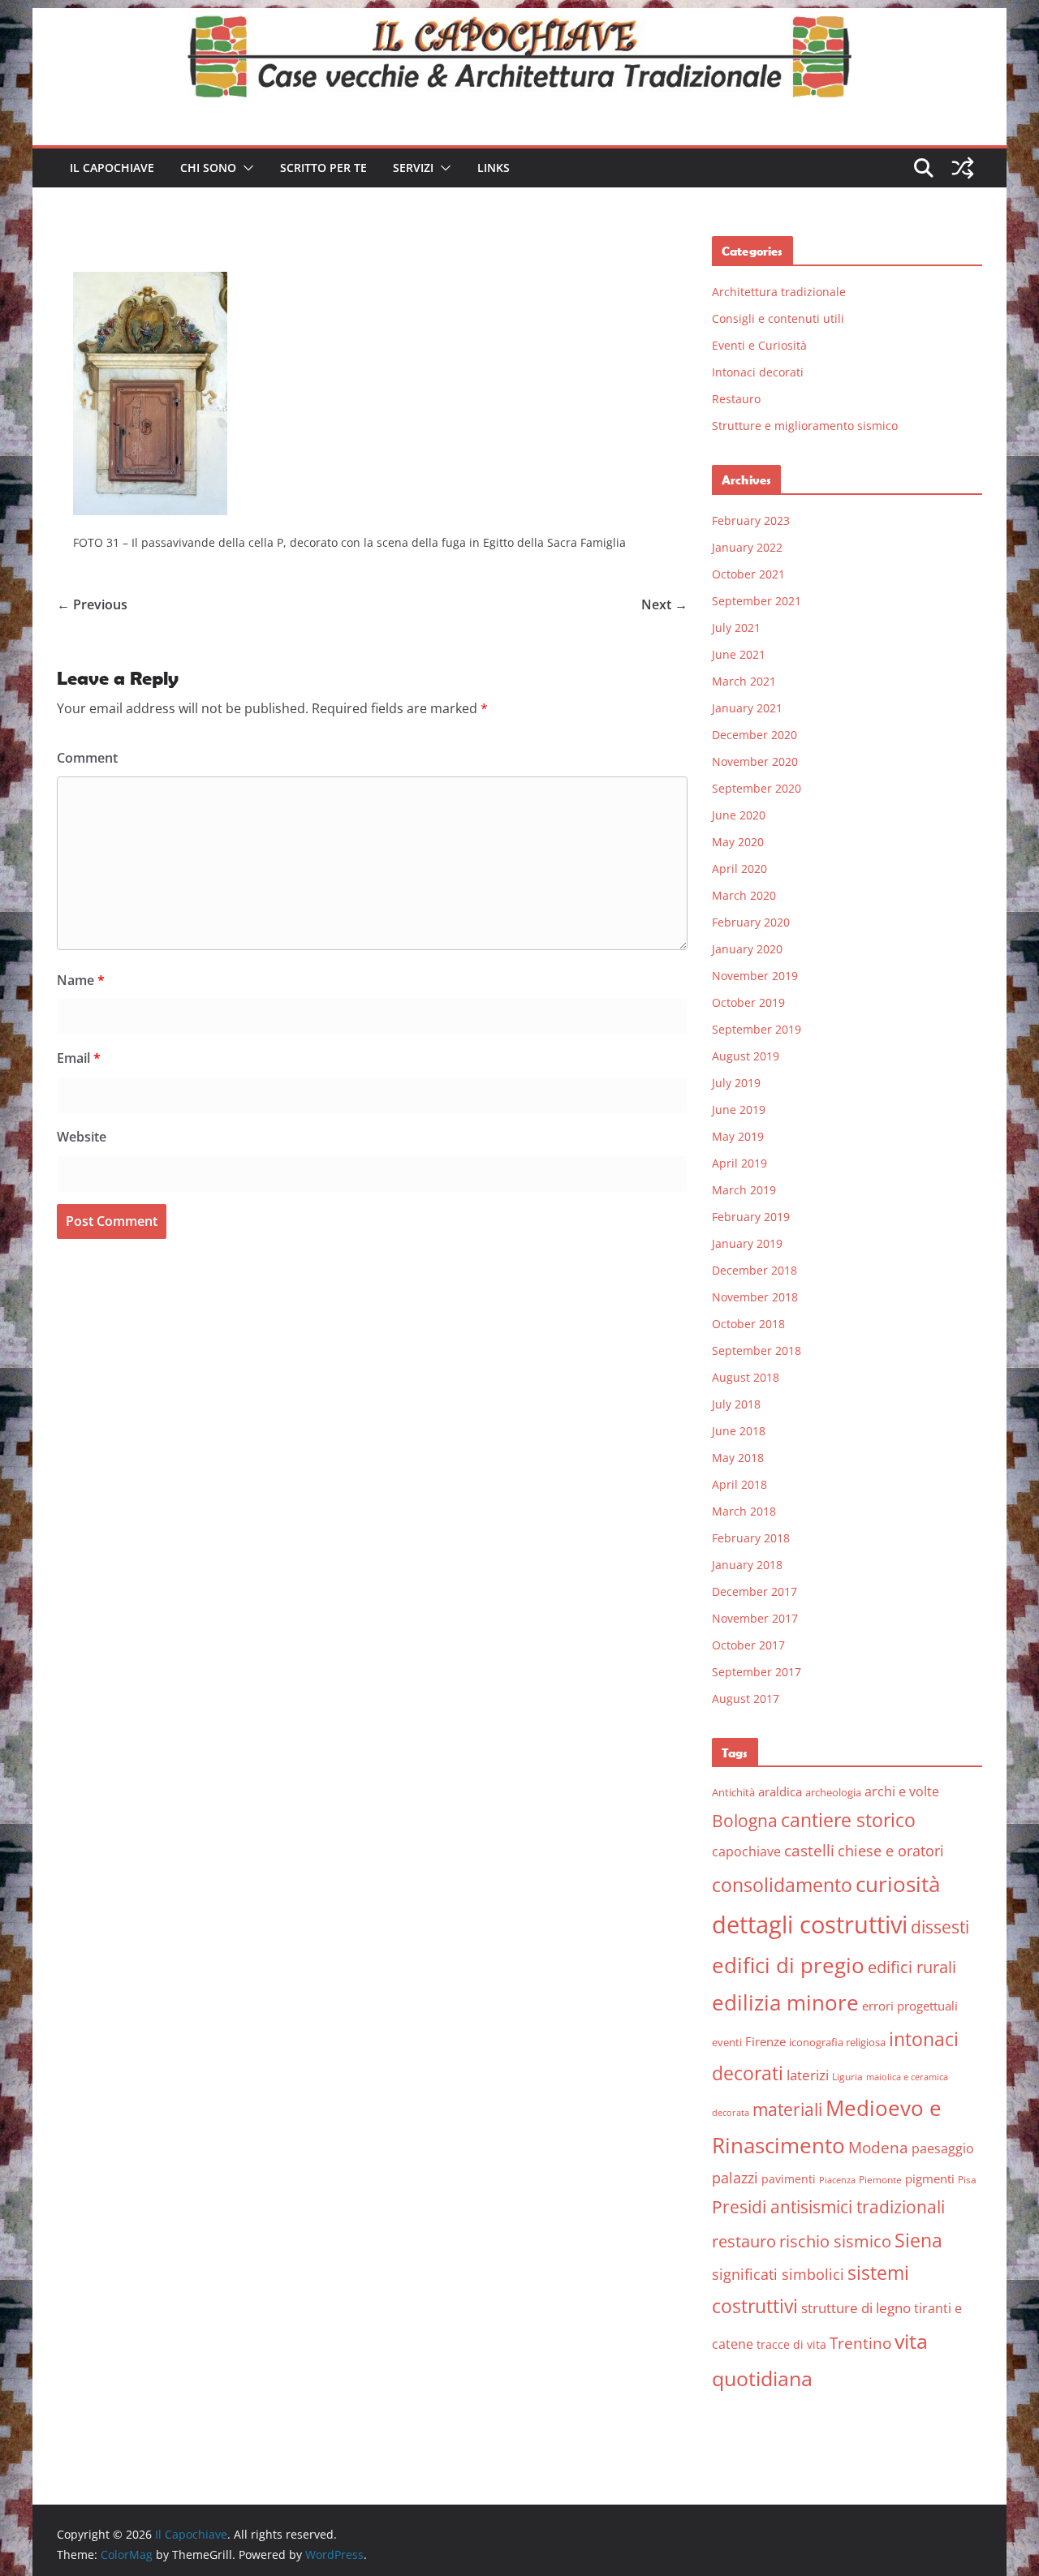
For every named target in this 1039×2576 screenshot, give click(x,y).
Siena (918, 2240)
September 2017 (757, 1672)
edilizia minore (785, 2003)
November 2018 (755, 1297)
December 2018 (754, 1270)
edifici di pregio (788, 1965)
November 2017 (755, 1618)
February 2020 (751, 922)
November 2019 (755, 976)
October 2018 (748, 1324)
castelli (809, 1851)
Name (81, 980)
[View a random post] (963, 168)
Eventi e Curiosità (759, 345)
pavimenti (789, 2179)
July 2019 (736, 1083)
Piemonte (880, 2180)
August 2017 (746, 1699)
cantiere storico (848, 1820)
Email (79, 1058)
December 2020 (754, 735)
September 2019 (757, 1029)
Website (82, 1137)
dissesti (940, 1927)
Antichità (733, 1792)
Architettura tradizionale (779, 292)
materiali (787, 2109)
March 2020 (744, 895)
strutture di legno (856, 2308)
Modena (878, 2147)
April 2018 (739, 1484)
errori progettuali (910, 2006)
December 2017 (754, 1591)
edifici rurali (912, 1967)
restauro (744, 2241)
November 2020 (755, 761)
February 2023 (751, 520)
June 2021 (739, 654)
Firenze (765, 2041)
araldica (780, 1791)
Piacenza (837, 2180)
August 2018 (746, 1377)
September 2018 (757, 1350)
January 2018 (747, 1565)
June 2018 (739, 1431)
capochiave (746, 1851)
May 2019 (738, 1136)
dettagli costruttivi (810, 1924)
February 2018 (751, 1538)
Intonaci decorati (758, 372)
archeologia (833, 1792)
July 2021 (736, 628)
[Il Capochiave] (519, 19)
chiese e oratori (891, 1851)
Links (494, 168)
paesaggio (943, 2148)
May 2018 (738, 1458)
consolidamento (782, 1885)
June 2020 (739, 815)
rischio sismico (835, 2241)
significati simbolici (778, 2274)
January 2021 (747, 708)
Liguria (847, 2077)
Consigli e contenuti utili (778, 318)
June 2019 (739, 1110)
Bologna (745, 1821)
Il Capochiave (112, 168)
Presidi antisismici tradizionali (828, 2206)
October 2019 (748, 1002)
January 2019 (747, 1243)
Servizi (413, 168)
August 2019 (746, 1056)
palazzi (735, 2178)
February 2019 (751, 1217)
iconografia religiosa (837, 2042)
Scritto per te (323, 168)
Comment (87, 758)
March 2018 (744, 1511)
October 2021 (748, 574)
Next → (664, 604)
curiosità (898, 1884)
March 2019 (744, 1190)
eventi (727, 2042)
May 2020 (738, 842)
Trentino (860, 2343)
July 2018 (736, 1404)
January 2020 (747, 949)
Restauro (736, 399)
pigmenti (930, 2178)
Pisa (967, 2180)
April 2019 (739, 1163)
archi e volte (902, 1791)
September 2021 (757, 601)
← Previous (92, 604)
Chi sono (208, 168)
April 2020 (739, 869)
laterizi (808, 2075)
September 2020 (757, 788)
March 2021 (744, 681)
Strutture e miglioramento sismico (805, 426)
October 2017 (748, 1645)
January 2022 (747, 547)
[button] (245, 168)
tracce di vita (791, 2344)
